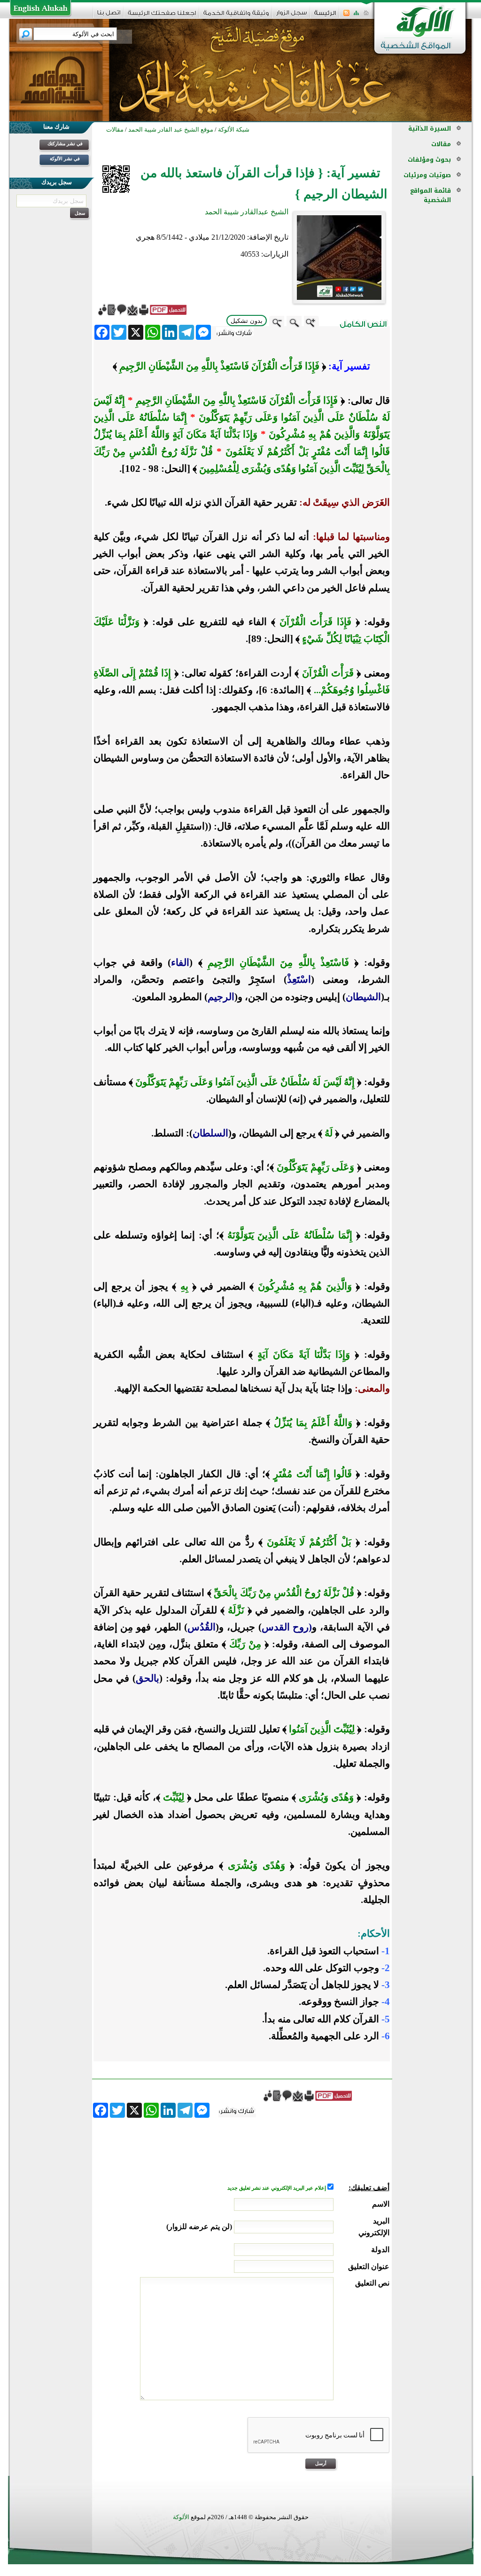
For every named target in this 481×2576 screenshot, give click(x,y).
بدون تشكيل (247, 321)
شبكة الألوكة (234, 129)
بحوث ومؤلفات (429, 160)
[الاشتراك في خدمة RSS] (346, 16)
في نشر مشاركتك (65, 144)
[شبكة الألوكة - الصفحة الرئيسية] (325, 16)
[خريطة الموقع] (356, 16)
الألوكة (181, 2517)
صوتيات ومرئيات (427, 175)
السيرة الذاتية (430, 129)
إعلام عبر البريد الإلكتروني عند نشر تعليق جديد (277, 2188)
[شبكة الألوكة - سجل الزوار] (291, 16)
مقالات (441, 144)
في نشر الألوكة (65, 159)
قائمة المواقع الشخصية (431, 195)
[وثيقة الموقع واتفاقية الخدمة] (236, 16)
